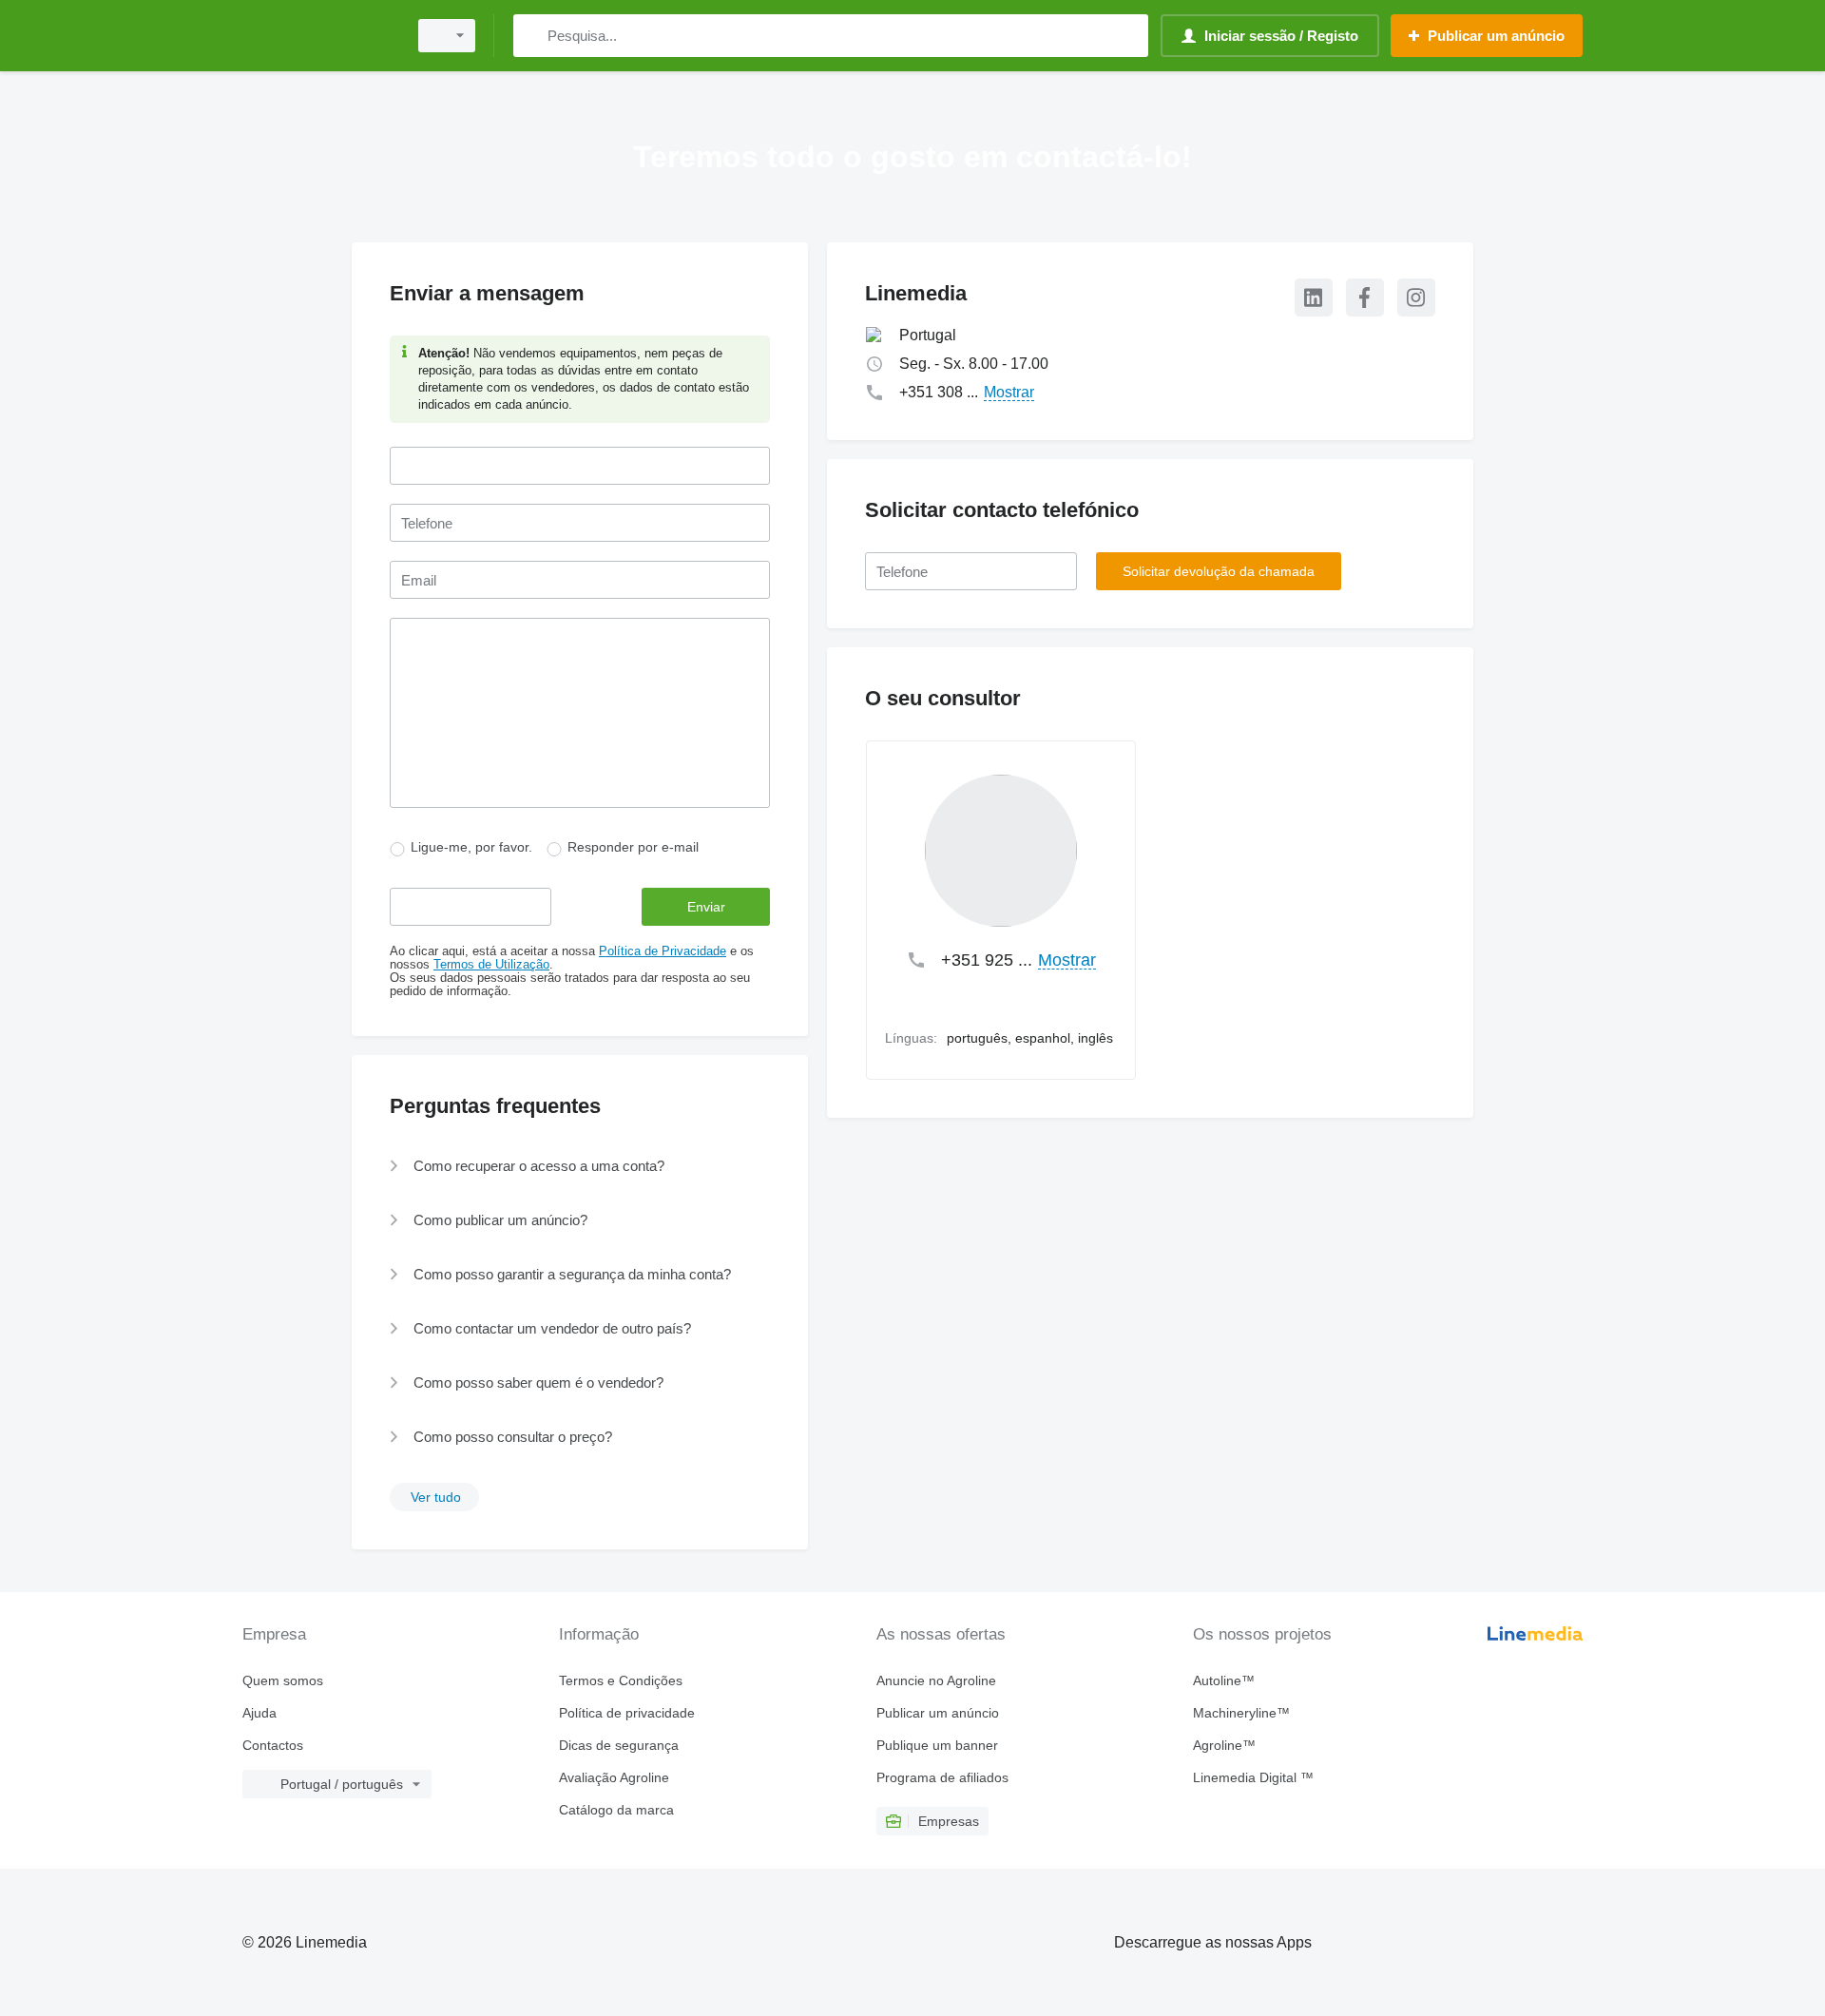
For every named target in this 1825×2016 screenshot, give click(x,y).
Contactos (273, 1745)
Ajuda (259, 1713)
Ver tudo (436, 1497)
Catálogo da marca (616, 1810)
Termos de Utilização (491, 965)
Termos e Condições (621, 1680)
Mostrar (1009, 392)
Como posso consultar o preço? (513, 1437)
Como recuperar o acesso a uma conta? (539, 1166)
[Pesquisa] (532, 36)
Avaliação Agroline (614, 1777)
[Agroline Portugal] (318, 36)
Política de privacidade (627, 1713)
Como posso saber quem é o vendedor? (538, 1382)
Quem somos (283, 1680)
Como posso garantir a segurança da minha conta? (572, 1274)
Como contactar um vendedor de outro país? (552, 1328)
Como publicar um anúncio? (500, 1220)
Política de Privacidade (663, 951)
